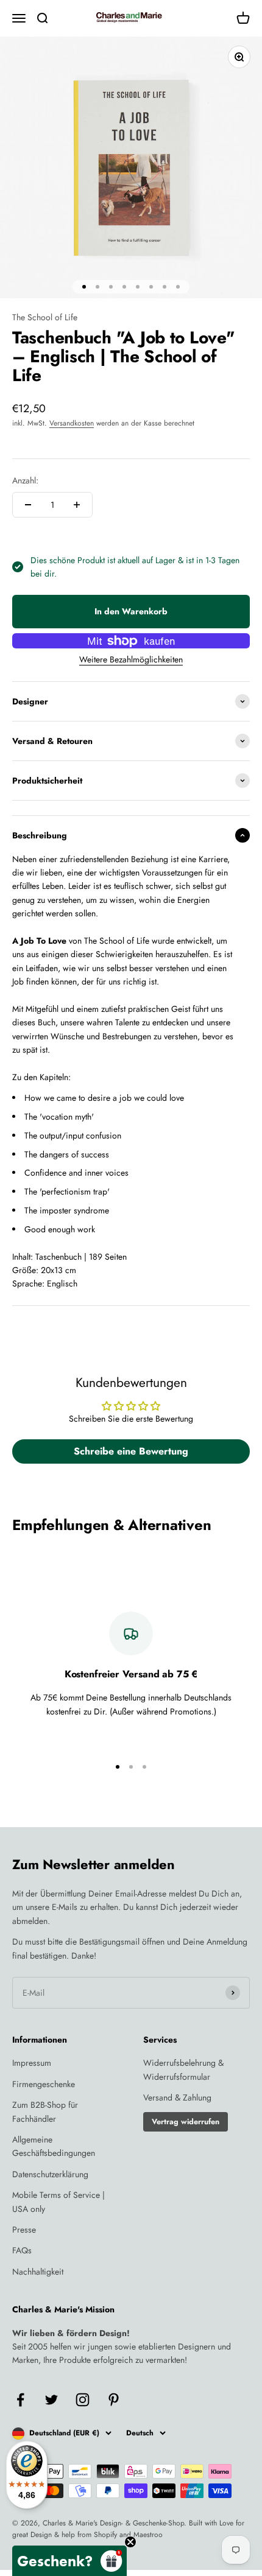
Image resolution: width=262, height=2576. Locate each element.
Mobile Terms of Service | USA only (58, 2202)
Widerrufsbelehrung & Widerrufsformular (183, 2069)
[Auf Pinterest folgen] (114, 2400)
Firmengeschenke (44, 2084)
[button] (69, 2561)
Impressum (32, 2063)
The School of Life (45, 317)
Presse (24, 2230)
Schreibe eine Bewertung (131, 1451)
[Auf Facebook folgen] (20, 2400)
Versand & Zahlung (177, 2097)
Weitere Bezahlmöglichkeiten (131, 659)
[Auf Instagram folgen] (83, 2400)
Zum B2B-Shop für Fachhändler (45, 2111)
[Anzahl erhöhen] (77, 505)
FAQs (22, 2250)
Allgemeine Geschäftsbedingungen (54, 2146)
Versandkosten (72, 423)
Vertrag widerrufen (186, 2122)
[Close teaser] (130, 2542)
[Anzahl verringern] (28, 505)
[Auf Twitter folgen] (51, 2400)
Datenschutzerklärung (50, 2174)
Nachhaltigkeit (38, 2272)
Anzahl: (25, 480)
